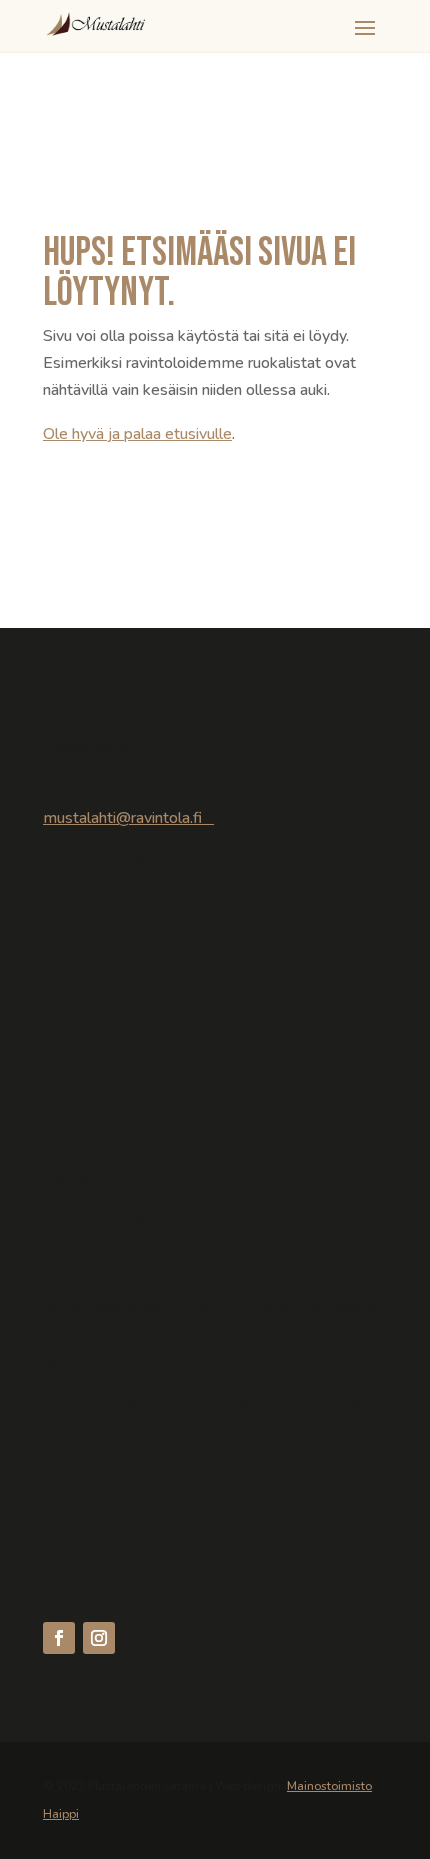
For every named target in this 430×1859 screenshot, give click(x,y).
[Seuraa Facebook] (59, 1638)
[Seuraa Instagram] (99, 1638)
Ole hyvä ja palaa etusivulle (137, 434)
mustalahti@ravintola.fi (128, 818)
